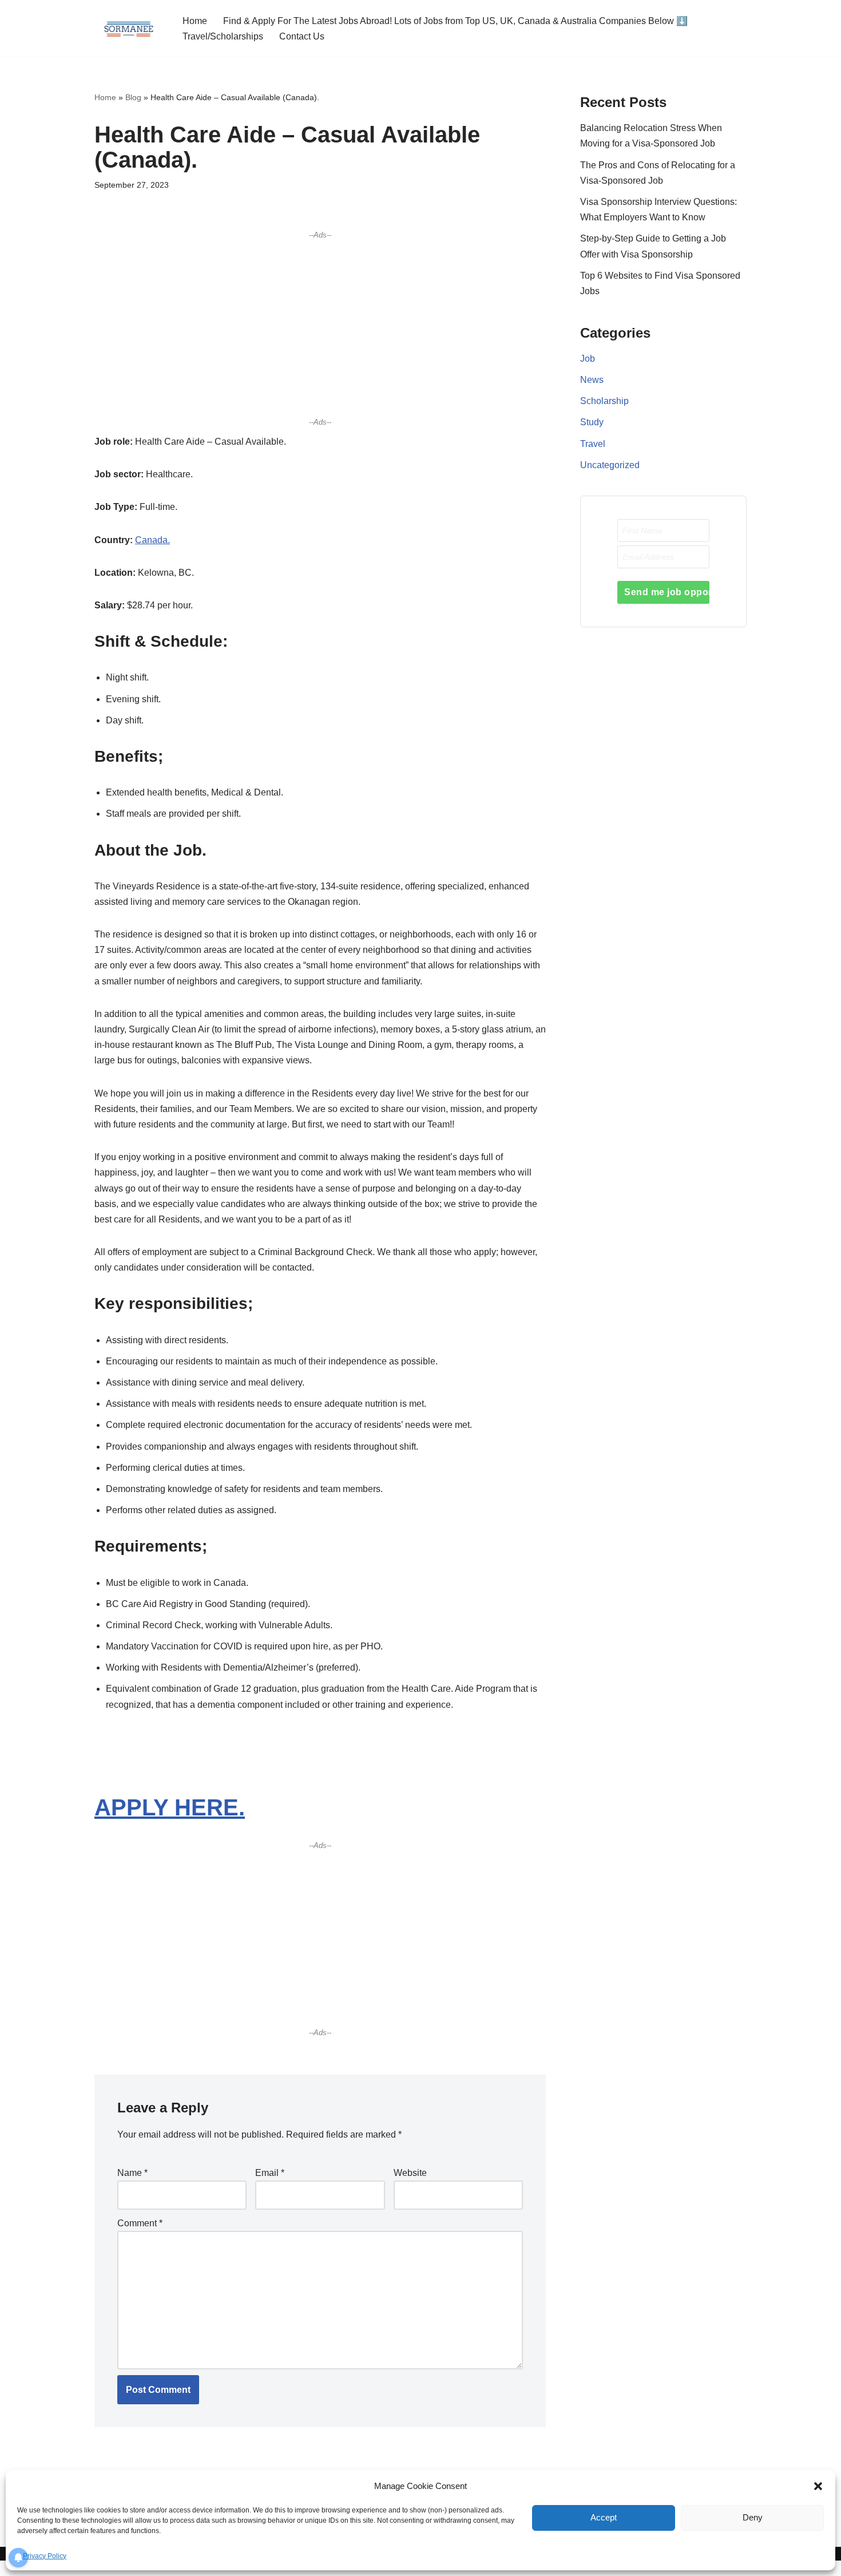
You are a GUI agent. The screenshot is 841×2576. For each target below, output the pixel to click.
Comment (140, 2223)
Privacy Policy (45, 2556)
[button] (818, 2486)
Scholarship (604, 401)
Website (410, 2173)
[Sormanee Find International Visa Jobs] (129, 28)
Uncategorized (610, 465)
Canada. (152, 540)
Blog (133, 97)
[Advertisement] (320, 328)
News (592, 380)
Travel (593, 444)
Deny (753, 2517)
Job (588, 359)
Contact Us (302, 36)
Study (592, 422)
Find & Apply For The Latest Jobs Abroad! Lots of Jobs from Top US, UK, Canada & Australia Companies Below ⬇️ (455, 21)
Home (195, 21)
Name (132, 2173)
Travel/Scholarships (223, 36)
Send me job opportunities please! (667, 592)
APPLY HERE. (170, 1807)
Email (270, 2173)
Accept (604, 2517)
